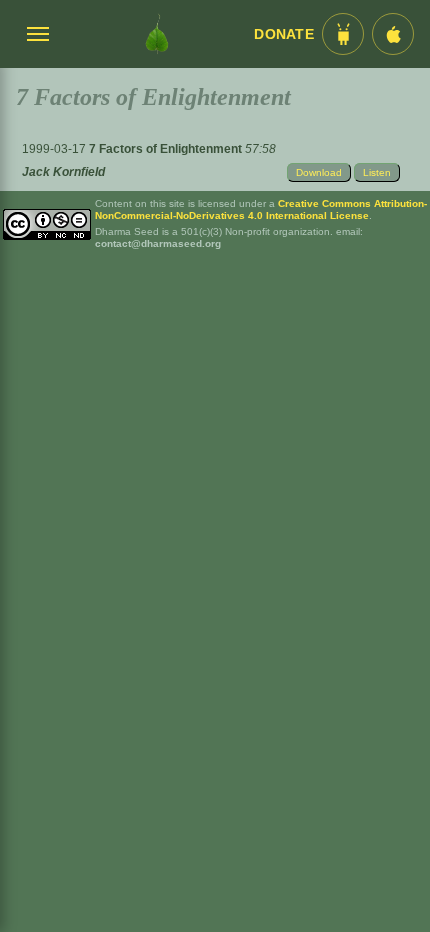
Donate (284, 34)
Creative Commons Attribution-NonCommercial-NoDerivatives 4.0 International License (261, 209)
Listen (377, 172)
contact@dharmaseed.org (158, 243)
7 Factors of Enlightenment (167, 149)
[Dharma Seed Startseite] (157, 34)
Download (319, 172)
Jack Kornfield (63, 172)
